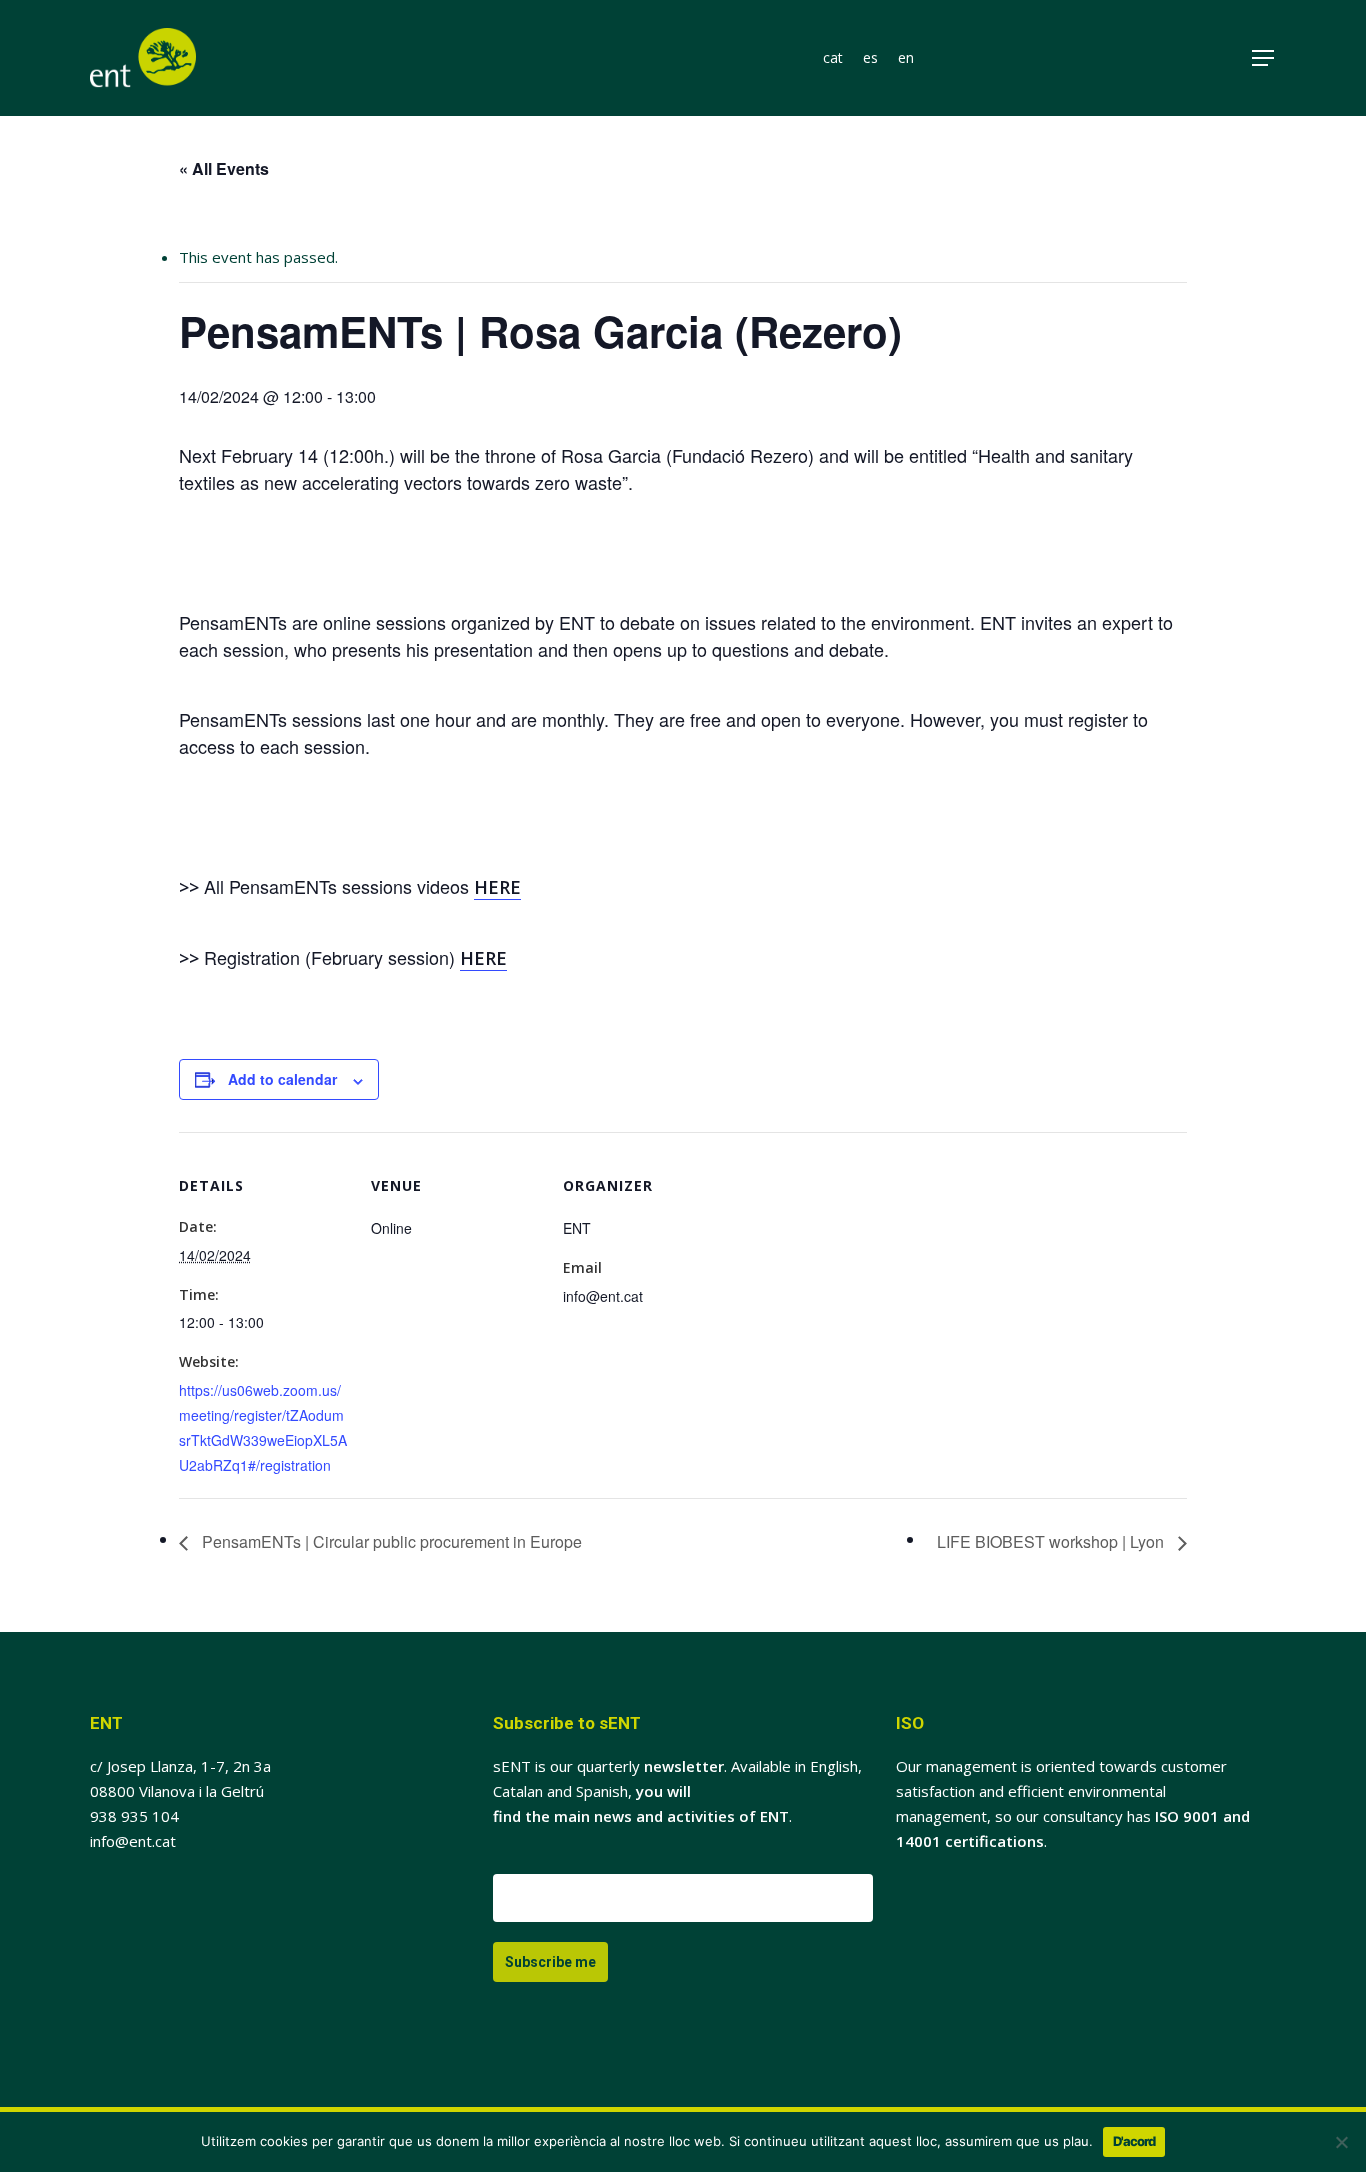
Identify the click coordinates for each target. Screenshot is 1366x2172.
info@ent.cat (133, 1841)
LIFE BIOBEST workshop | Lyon (1052, 1541)
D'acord (1134, 2141)
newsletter (684, 1766)
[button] (1264, 58)
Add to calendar (282, 1079)
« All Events (224, 168)
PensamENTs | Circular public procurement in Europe (390, 1541)
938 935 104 (134, 1816)
